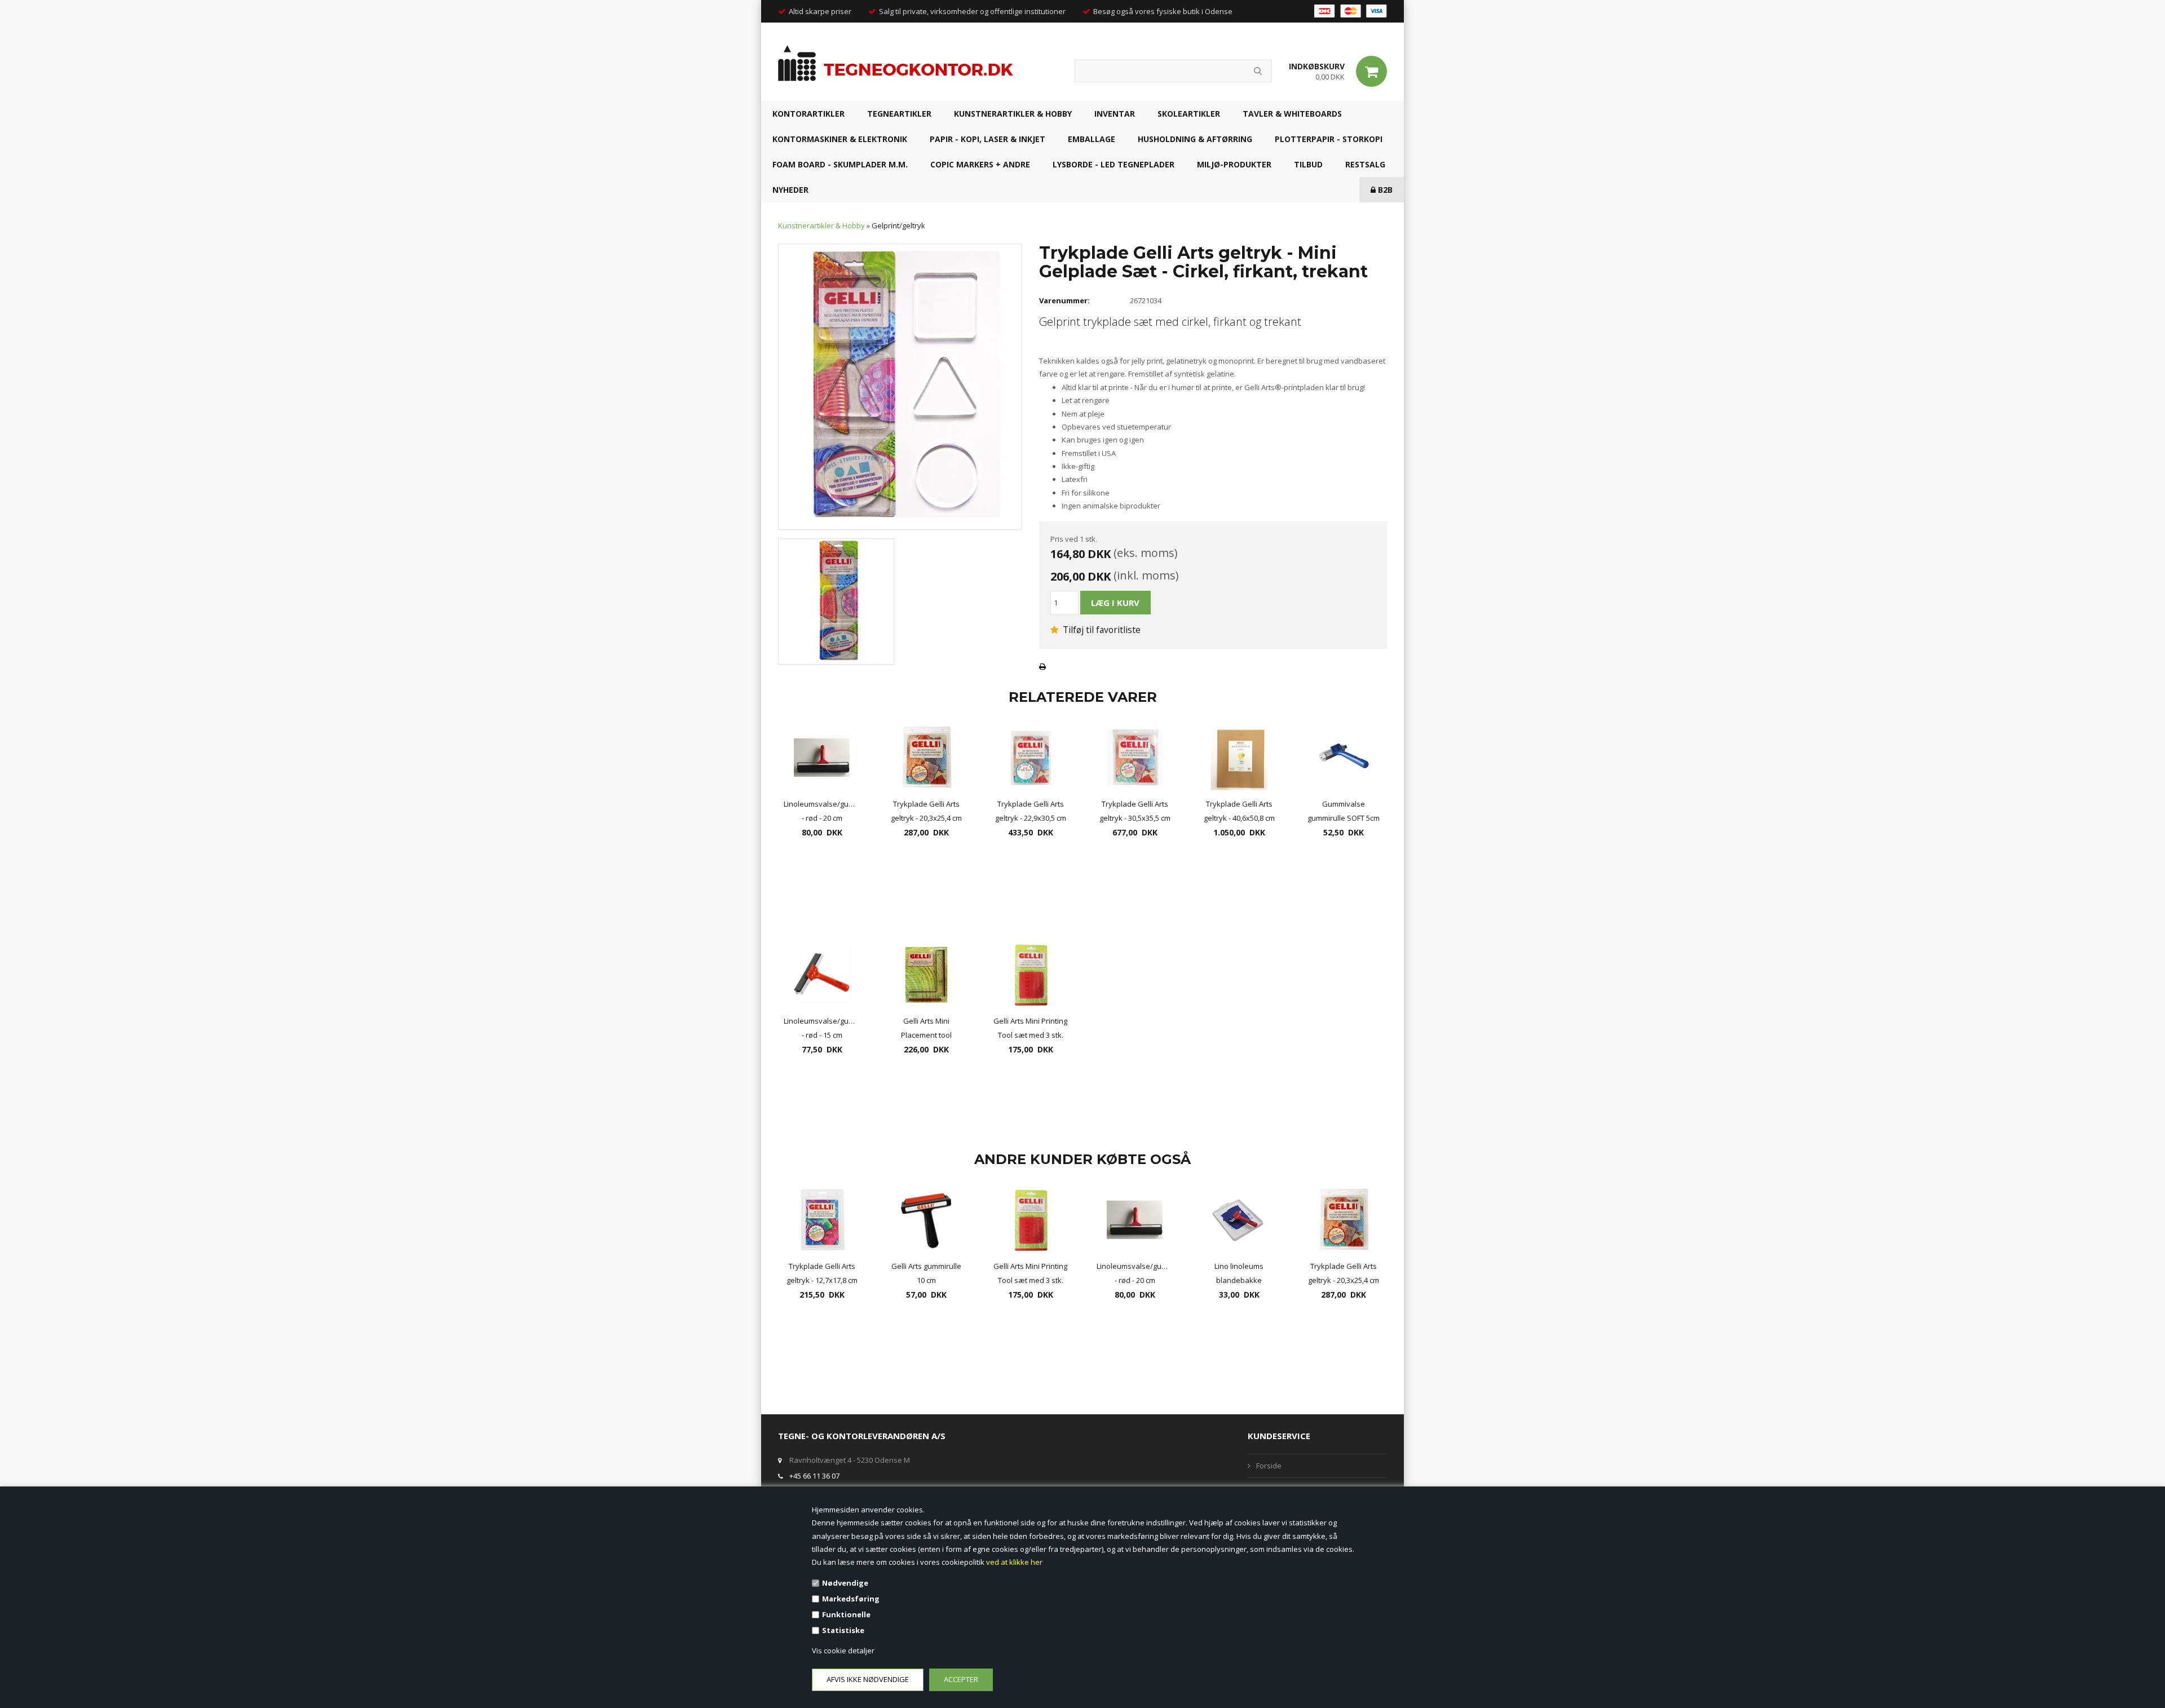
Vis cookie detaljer (843, 1651)
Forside (1269, 1466)
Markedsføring (851, 1599)
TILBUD (1308, 164)
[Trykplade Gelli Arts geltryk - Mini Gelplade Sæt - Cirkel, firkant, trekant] (900, 386)
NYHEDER (790, 190)
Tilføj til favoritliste (1101, 630)
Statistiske (843, 1630)
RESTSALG (1365, 164)
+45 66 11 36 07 (814, 1476)
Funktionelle (846, 1614)
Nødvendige (845, 1583)
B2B (1384, 190)
